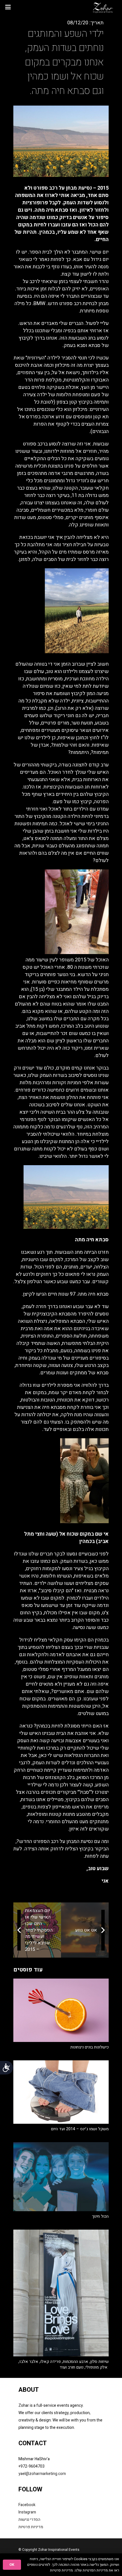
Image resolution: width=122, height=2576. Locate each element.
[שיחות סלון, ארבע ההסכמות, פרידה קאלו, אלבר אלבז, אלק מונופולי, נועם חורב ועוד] (61, 2293)
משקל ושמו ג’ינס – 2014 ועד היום (80, 2129)
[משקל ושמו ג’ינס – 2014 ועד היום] (61, 2092)
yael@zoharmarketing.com (42, 2474)
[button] (8, 7)
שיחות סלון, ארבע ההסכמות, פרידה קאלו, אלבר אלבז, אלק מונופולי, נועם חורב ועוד (64, 2364)
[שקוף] (103, 7)
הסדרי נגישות (29, 2520)
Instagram (27, 2512)
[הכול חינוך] (61, 2177)
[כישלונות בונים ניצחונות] (61, 2010)
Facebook (27, 2505)
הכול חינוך (100, 2216)
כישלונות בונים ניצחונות (90, 2047)
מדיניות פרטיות (31, 2527)
